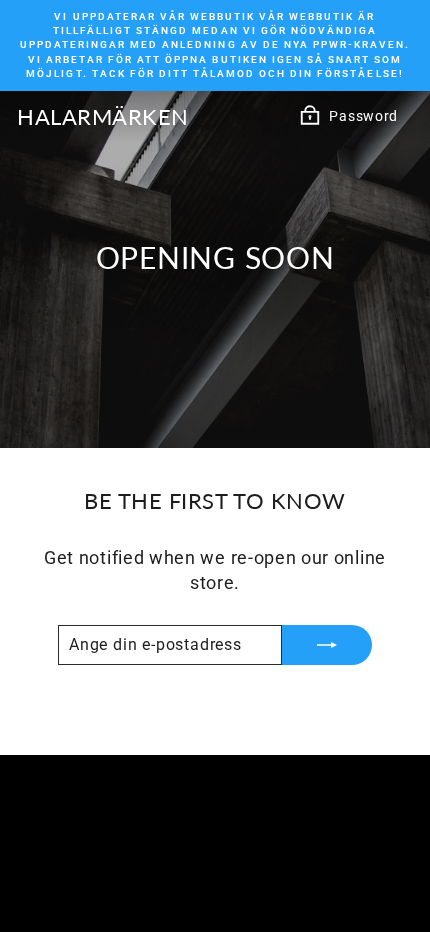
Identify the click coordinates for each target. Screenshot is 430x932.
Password (363, 116)
